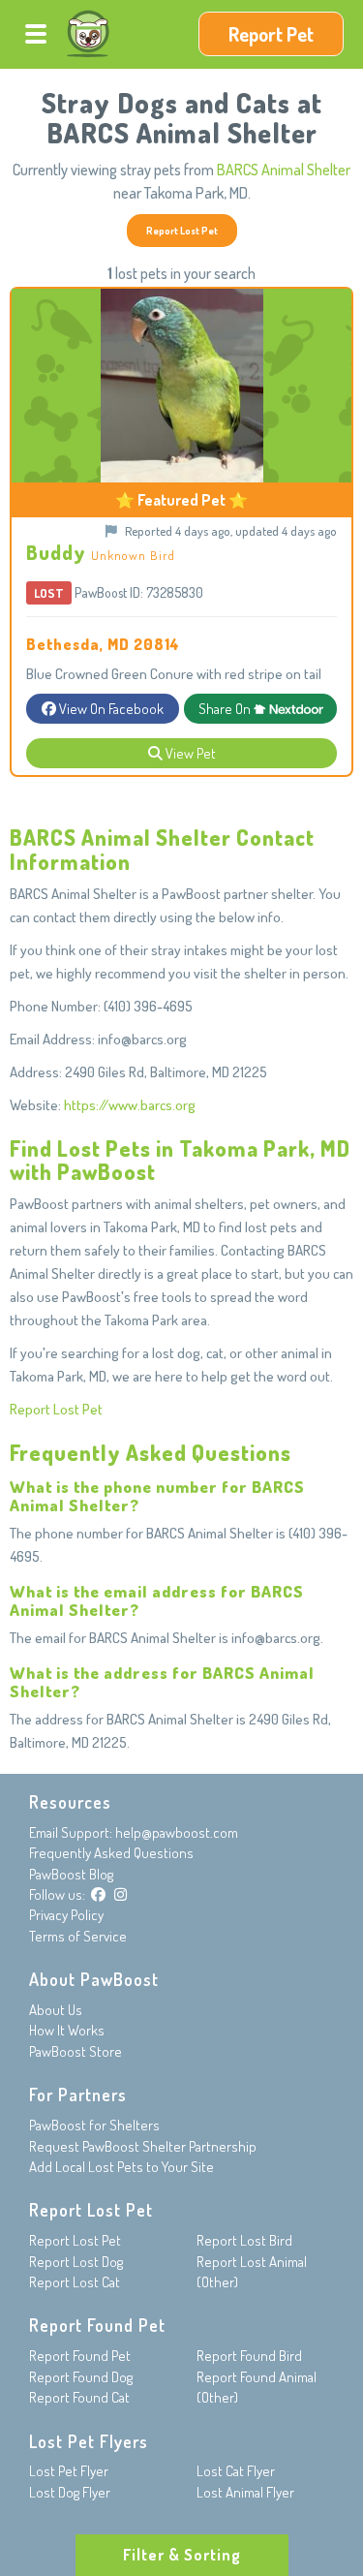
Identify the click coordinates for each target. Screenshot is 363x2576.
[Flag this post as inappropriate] (113, 530)
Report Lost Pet (182, 230)
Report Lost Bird (244, 2240)
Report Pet (271, 34)
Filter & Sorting (182, 2555)
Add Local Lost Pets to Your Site (121, 2167)
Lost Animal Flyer (245, 2492)
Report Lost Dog (76, 2262)
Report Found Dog (81, 2377)
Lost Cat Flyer (236, 2471)
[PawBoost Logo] (88, 34)
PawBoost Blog (71, 1874)
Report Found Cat (79, 2397)
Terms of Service (78, 1936)
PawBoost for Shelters (94, 2125)
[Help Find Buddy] (103, 527)
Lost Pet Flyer (69, 2471)
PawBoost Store (76, 2051)
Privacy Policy (66, 1915)
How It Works (67, 2030)
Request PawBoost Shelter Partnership (143, 2146)
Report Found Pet (80, 2356)
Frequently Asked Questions (111, 1853)
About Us (56, 2010)
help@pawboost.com (177, 1832)
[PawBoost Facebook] (98, 1894)
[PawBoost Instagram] (121, 1894)
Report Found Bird (249, 2356)
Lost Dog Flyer (70, 2492)
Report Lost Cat (75, 2282)
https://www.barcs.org (130, 1105)
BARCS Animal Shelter (284, 170)
